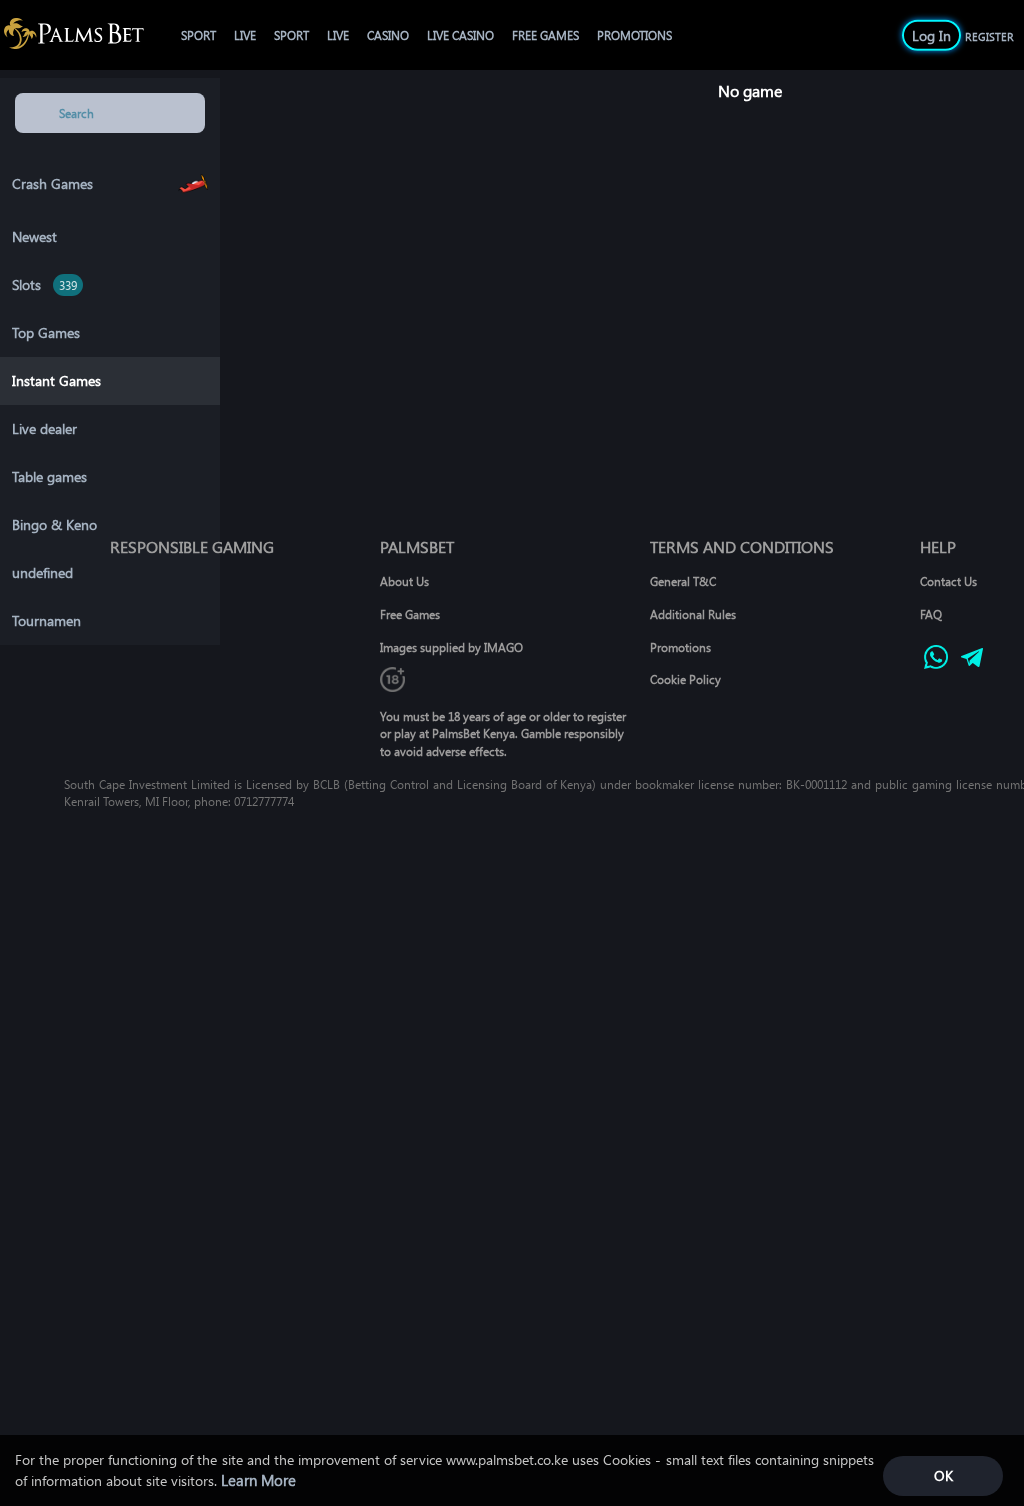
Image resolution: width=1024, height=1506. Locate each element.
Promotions (680, 647)
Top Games (46, 332)
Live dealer (44, 428)
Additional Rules (693, 614)
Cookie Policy (685, 679)
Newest (34, 236)
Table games (49, 476)
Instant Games (56, 380)
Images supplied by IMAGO (451, 647)
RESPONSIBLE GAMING (192, 546)
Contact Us (948, 581)
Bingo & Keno (54, 524)
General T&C (683, 581)
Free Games (410, 614)
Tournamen (46, 620)
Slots (26, 284)
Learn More (258, 1480)
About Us (404, 581)
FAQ (931, 614)
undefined (42, 572)
